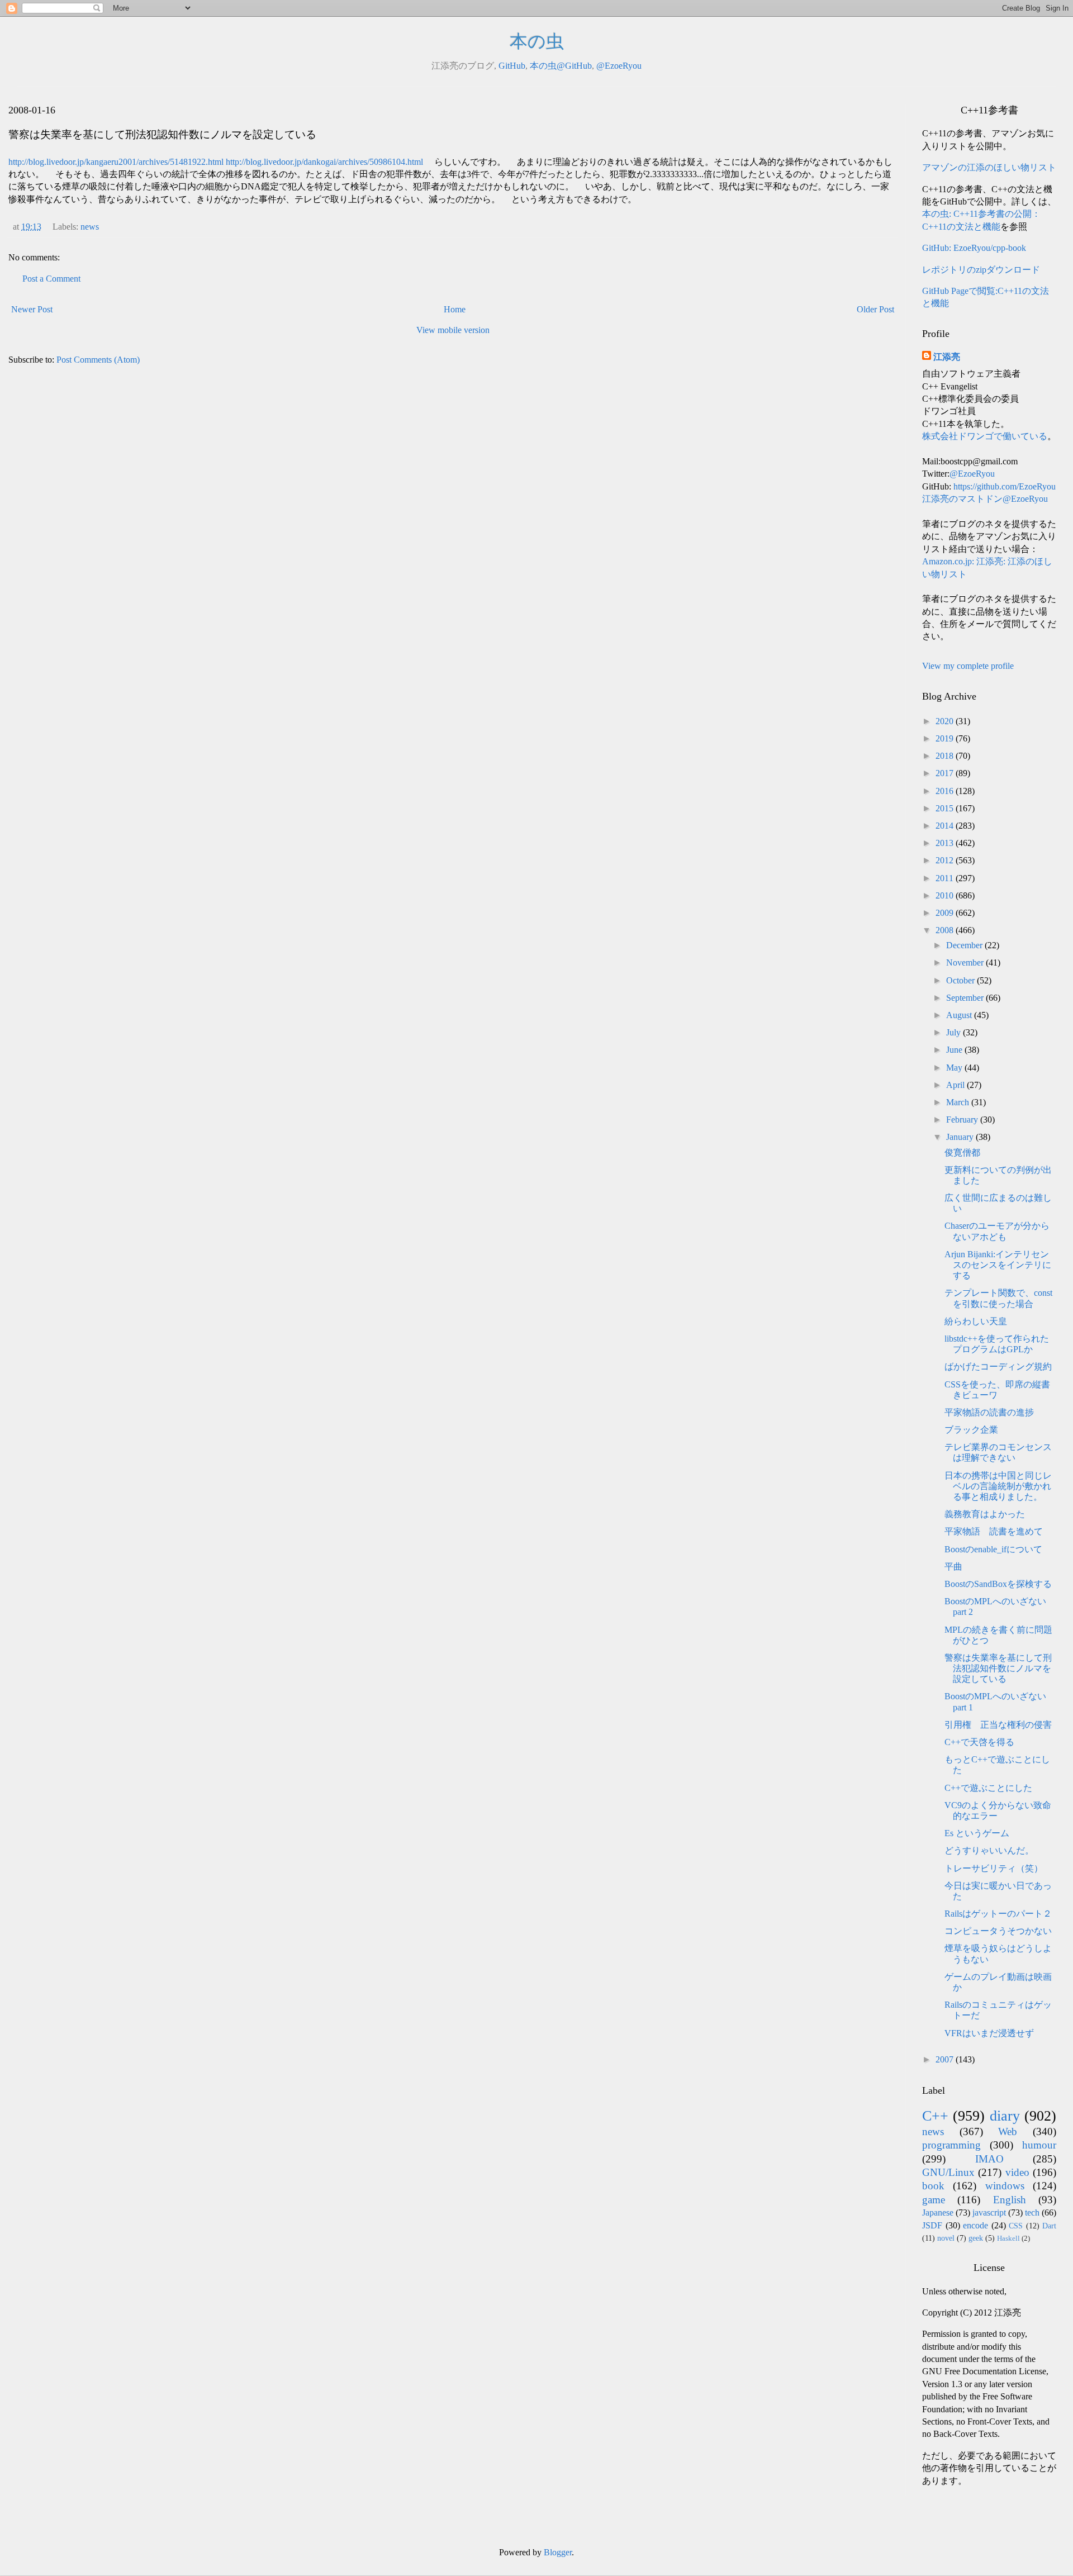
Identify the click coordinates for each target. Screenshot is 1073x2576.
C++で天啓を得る (979, 1742)
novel (946, 2238)
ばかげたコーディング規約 (998, 1367)
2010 (946, 895)
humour (1039, 2145)
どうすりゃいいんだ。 (989, 1850)
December (965, 945)
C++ (935, 2116)
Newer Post (32, 309)
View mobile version (453, 330)
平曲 (953, 1567)
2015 (946, 808)
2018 (946, 756)
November (966, 963)
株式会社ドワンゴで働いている (985, 436)
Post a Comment (51, 279)
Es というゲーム (977, 1833)
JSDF (932, 2225)
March (959, 1102)
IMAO (989, 2159)
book (933, 2186)
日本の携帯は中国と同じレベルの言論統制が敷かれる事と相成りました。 (998, 1486)
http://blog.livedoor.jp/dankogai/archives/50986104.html (324, 162)
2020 (946, 721)
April (956, 1085)
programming (951, 2145)
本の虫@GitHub (561, 66)
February (963, 1120)
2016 (946, 791)
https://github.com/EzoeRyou (1005, 486)
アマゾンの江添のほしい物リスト (989, 167)
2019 (946, 738)
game (934, 2200)
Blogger (558, 2552)
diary (1005, 2116)
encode (975, 2225)
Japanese (938, 2213)
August (960, 1015)
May (955, 1068)
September (966, 998)
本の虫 (537, 41)
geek (976, 2238)
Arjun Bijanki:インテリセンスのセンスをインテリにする (998, 1265)
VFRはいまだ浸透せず (989, 2033)
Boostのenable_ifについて (993, 1549)
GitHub (512, 66)
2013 (946, 843)
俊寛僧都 (962, 1152)
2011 (946, 878)
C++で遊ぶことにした (988, 1788)
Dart (1049, 2226)
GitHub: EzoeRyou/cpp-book (974, 248)
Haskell (1008, 2238)
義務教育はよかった (985, 1514)
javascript (989, 2213)
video (1017, 2172)
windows (1005, 2186)
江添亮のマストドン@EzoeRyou (985, 499)
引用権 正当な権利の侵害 (998, 1725)
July (955, 1032)
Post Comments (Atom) (98, 360)
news (90, 227)
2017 (946, 773)
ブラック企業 (971, 1430)
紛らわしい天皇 (976, 1321)
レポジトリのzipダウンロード (981, 270)
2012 (946, 860)
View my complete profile (968, 666)
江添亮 (947, 357)
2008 (946, 930)
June (955, 1050)
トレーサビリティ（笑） (994, 1868)
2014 (946, 826)
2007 (946, 2059)
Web (1008, 2131)
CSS (1016, 2226)
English (1010, 2200)
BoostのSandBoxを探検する (998, 1584)
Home (455, 309)
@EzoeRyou (619, 66)
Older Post (875, 309)
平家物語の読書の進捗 (989, 1412)
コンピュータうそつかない (998, 1931)
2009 (946, 913)
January (961, 1137)
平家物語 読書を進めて (994, 1531)
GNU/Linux (948, 2172)
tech (1032, 2213)
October (962, 980)
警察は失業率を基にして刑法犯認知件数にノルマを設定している (998, 1668)
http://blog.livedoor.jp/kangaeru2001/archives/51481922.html (116, 162)
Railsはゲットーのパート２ (998, 1914)
